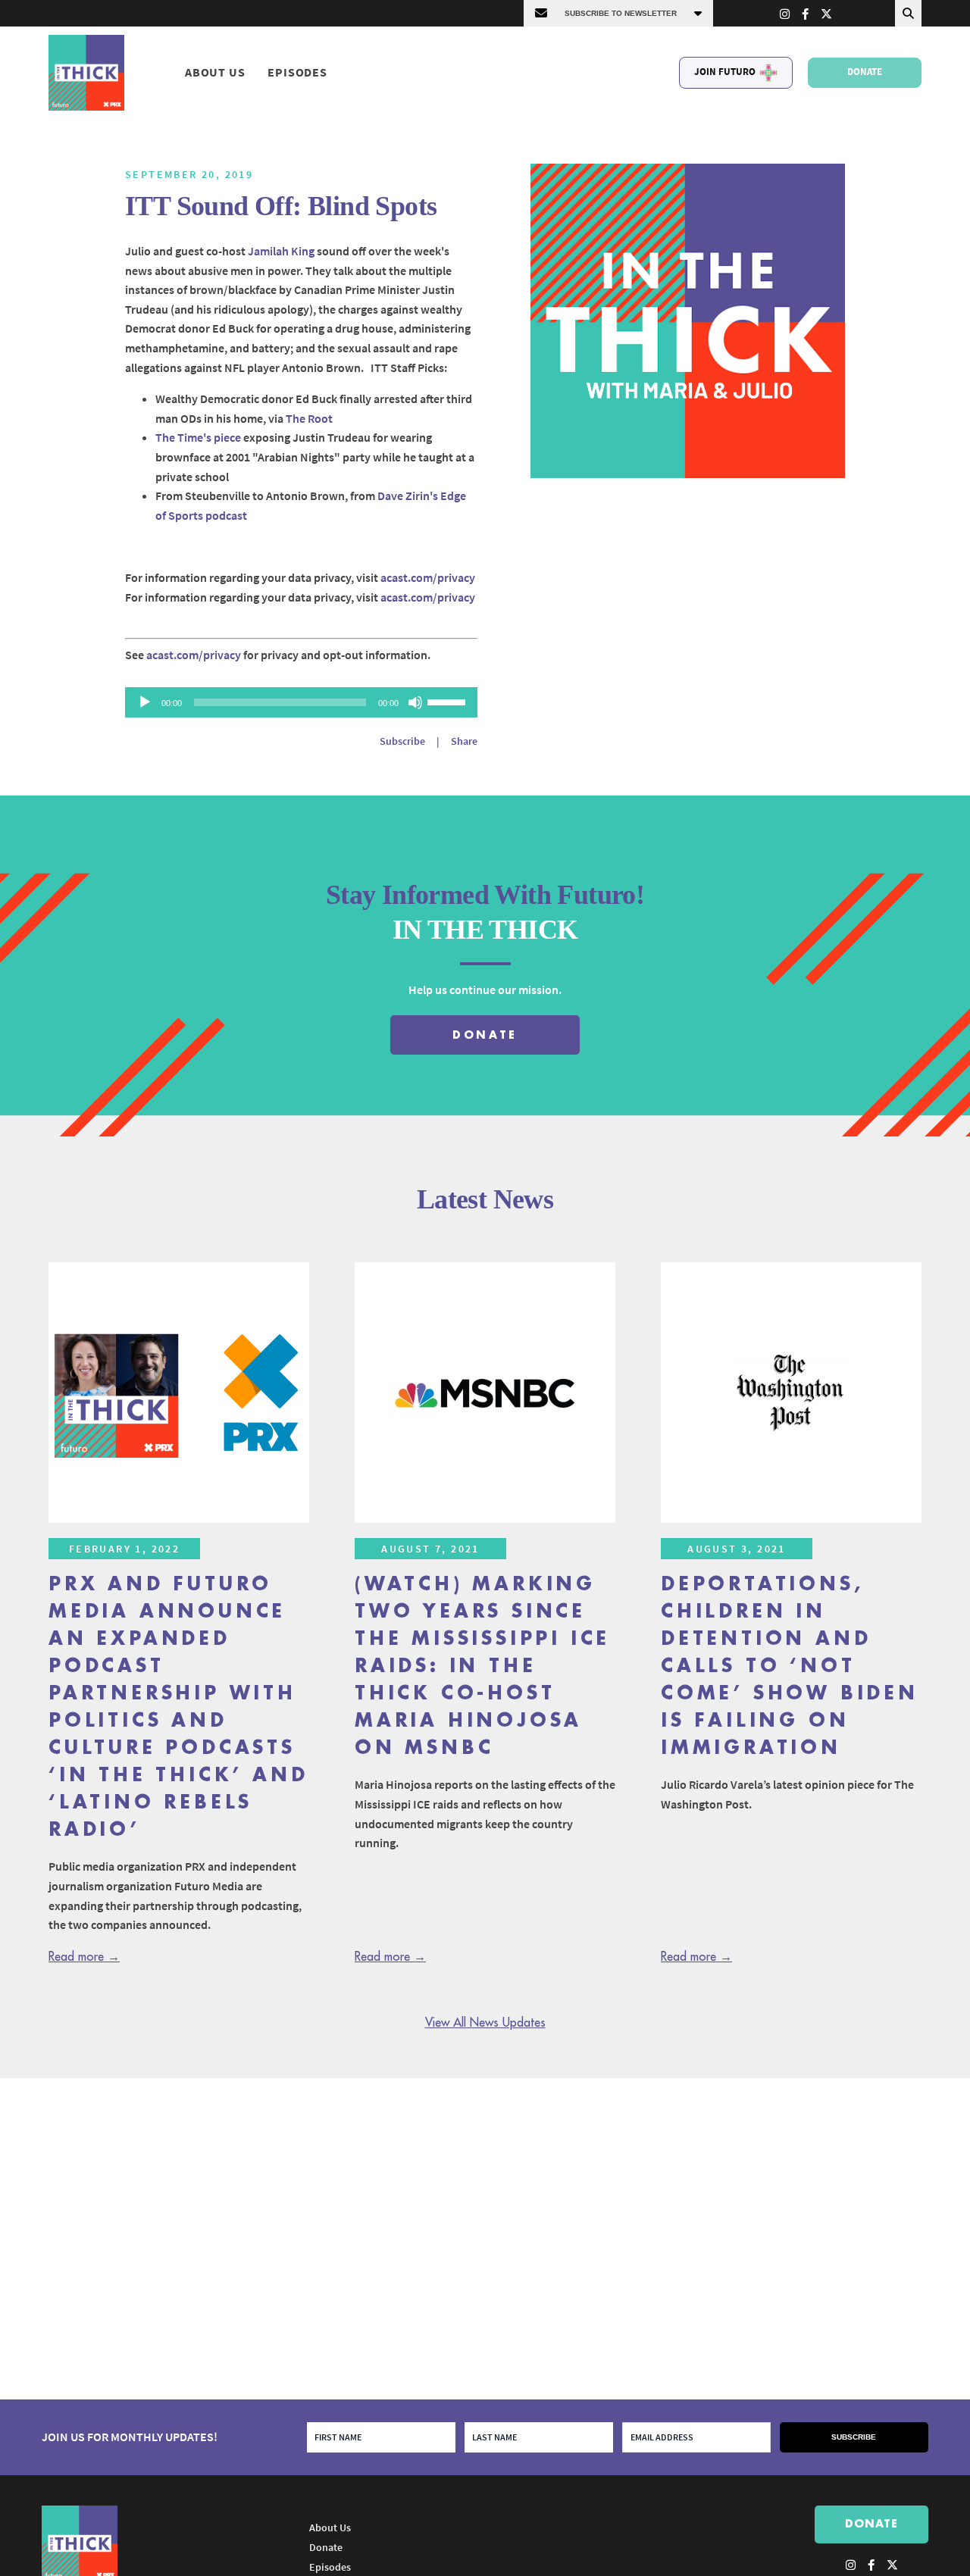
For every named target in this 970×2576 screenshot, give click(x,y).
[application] (301, 702)
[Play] (145, 702)
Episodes (297, 72)
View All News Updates (485, 2023)
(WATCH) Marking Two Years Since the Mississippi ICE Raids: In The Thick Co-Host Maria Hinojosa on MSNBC (482, 1666)
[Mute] (415, 702)
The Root (309, 418)
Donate (865, 72)
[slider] (449, 701)
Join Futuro (725, 72)
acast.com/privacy (428, 577)
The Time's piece (198, 437)
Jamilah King (281, 251)
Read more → (84, 1957)
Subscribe (402, 741)
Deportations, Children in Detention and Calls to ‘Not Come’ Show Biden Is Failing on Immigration (790, 1666)
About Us (215, 72)
